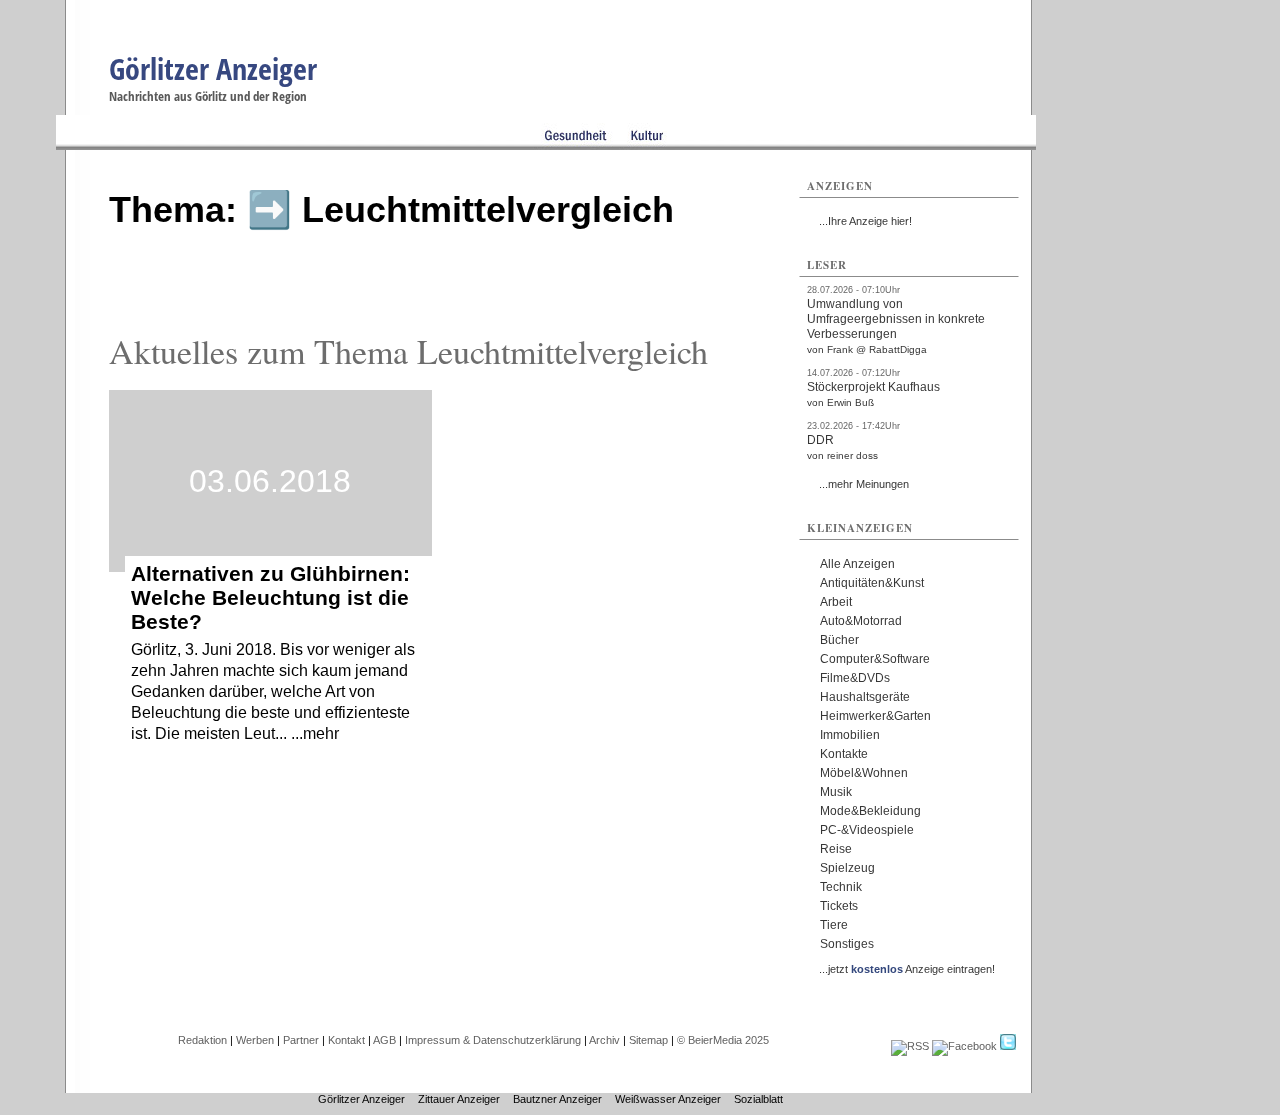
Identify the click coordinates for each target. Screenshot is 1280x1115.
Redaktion (202, 1040)
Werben (255, 1040)
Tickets (839, 906)
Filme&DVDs (855, 678)
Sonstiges (847, 944)
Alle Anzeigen (857, 564)
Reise (836, 849)
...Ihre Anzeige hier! (865, 221)
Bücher (839, 640)
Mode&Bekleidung (870, 811)
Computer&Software (875, 659)
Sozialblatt (758, 1099)
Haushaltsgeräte (865, 697)
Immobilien (850, 735)
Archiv (604, 1040)
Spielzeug (847, 868)
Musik (836, 792)
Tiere (834, 925)
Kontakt (346, 1040)
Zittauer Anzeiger (459, 1099)
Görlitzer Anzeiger (213, 68)
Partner (301, 1040)
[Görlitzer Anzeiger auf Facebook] (964, 1046)
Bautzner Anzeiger (557, 1099)
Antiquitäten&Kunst (872, 583)
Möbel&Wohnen (864, 773)
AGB (384, 1040)
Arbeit (836, 602)
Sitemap (648, 1040)
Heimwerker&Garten (875, 716)
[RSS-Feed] (910, 1046)
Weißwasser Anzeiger (668, 1099)
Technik (841, 887)
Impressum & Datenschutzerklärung (493, 1040)
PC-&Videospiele (867, 830)
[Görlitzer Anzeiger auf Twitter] (1008, 1046)
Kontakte (844, 754)
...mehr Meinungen (864, 484)
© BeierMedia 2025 (723, 1040)
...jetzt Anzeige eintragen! (907, 969)
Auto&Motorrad (861, 621)
